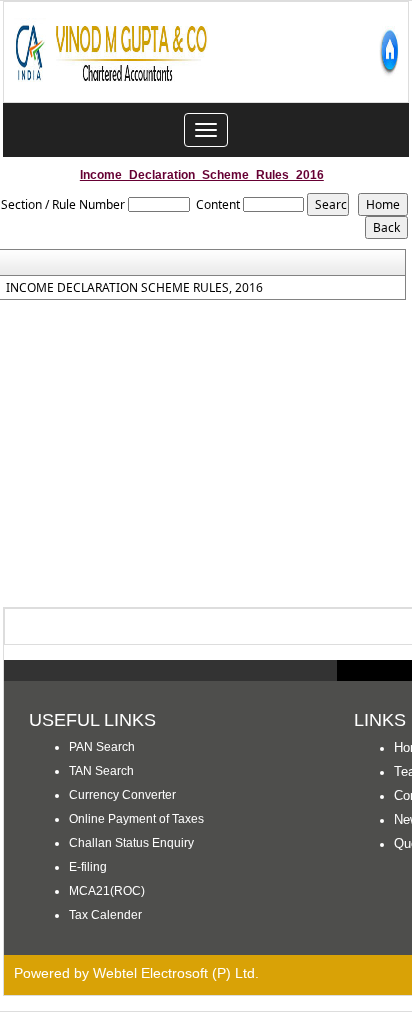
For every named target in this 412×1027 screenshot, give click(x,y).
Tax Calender (105, 915)
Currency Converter (122, 795)
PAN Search (102, 747)
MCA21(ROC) (107, 891)
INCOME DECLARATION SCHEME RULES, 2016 (134, 288)
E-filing (88, 867)
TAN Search (101, 771)
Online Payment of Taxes (136, 819)
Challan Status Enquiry (131, 843)
